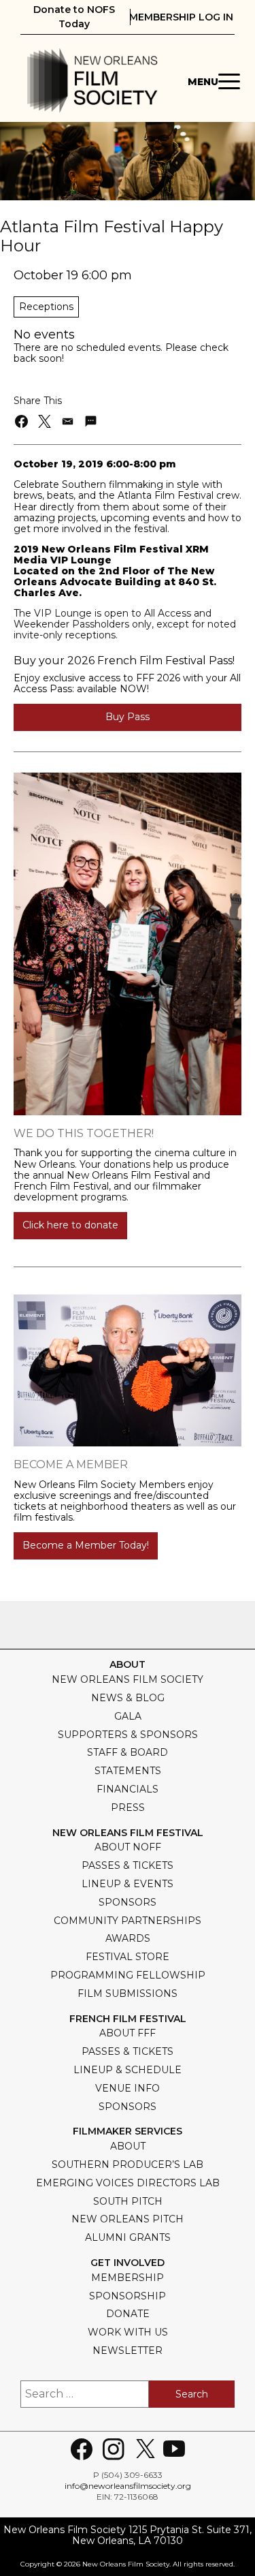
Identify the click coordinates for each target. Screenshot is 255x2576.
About (128, 1665)
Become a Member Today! (86, 1545)
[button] (22, 421)
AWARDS (128, 1938)
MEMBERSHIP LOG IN (181, 17)
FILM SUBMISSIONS (128, 1993)
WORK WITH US (128, 2332)
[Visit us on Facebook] (82, 2449)
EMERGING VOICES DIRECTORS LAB (128, 2183)
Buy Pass (128, 717)
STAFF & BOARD (128, 1752)
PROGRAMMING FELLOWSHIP (128, 1975)
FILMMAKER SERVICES (128, 2131)
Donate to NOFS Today (74, 17)
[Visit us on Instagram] (114, 2449)
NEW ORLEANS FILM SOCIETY (128, 1679)
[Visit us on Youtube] (174, 2449)
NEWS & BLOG (128, 1698)
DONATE (128, 2314)
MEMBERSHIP (128, 2278)
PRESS (128, 1807)
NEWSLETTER (128, 2350)
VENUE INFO (128, 2088)
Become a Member (71, 1464)
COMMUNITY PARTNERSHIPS (128, 1921)
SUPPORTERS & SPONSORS (128, 1735)
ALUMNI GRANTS (128, 2237)
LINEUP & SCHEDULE (128, 2070)
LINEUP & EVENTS (128, 1884)
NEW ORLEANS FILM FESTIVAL (128, 1833)
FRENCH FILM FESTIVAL (128, 2019)
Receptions (46, 307)
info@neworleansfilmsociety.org (128, 2486)
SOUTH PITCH (128, 2201)
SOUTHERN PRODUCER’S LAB (128, 2164)
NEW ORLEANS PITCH (128, 2219)
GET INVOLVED (128, 2263)
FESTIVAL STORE (128, 1957)
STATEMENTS (128, 1771)
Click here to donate (70, 1225)
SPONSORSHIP (128, 2296)
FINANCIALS (128, 1789)
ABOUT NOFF (128, 1847)
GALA (128, 1716)
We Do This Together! (84, 1133)
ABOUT (128, 2146)
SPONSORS (128, 1902)
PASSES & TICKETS (128, 1865)
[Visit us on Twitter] (146, 2449)
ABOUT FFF (128, 2033)
